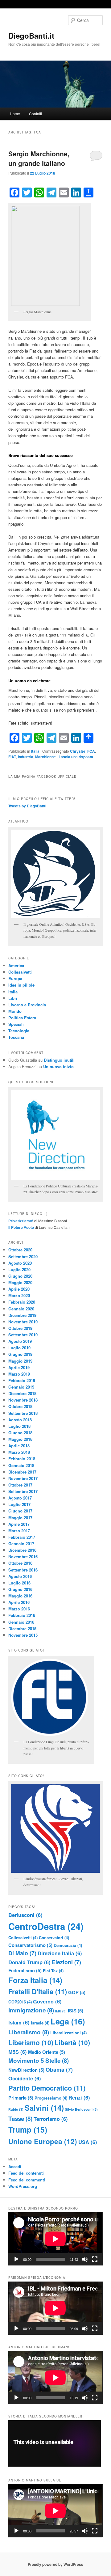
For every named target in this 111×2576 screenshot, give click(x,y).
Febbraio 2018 (22, 1459)
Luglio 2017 (19, 1504)
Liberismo (31, 2042)
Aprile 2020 (19, 1289)
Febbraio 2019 (22, 1380)
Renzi (79, 2097)
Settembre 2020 (23, 1256)
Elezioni (66, 1962)
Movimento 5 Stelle (39, 2060)
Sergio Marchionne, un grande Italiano (39, 159)
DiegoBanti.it (31, 36)
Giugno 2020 (20, 1276)
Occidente (25, 2078)
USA (88, 2142)
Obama (59, 2069)
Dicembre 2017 (22, 1472)
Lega (68, 2021)
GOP (77, 1992)
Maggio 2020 (20, 1282)
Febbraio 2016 (22, 1615)
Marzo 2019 (19, 1374)
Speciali (16, 1024)
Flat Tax (53, 1971)
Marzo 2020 (19, 1295)
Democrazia (68, 1945)
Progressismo (51, 2098)
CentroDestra (46, 1926)
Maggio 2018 (20, 1439)
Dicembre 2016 (22, 1550)
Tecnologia (19, 1031)
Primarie (21, 2098)
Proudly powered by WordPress (55, 2564)
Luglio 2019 (19, 1348)
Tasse (20, 2119)
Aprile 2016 (19, 1602)
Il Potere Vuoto (21, 1227)
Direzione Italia (60, 1953)
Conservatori (54, 1937)
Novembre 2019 (23, 1322)
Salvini (44, 2108)
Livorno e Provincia (27, 1005)
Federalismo (25, 1970)
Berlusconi (25, 1915)
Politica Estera (22, 1018)
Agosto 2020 (20, 1263)
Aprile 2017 (19, 1524)
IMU (61, 2011)
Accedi (15, 2166)
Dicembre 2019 (22, 1315)
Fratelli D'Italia (38, 1991)
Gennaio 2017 (21, 1544)
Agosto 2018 (20, 1420)
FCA (91, 751)
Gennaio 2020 (21, 1309)
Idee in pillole (21, 985)
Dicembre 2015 (22, 1629)
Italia (35, 751)
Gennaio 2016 (21, 1622)
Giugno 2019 (20, 1354)
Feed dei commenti (27, 2180)
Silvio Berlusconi (81, 2109)
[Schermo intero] (95, 2259)
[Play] (16, 2259)
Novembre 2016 (23, 1557)
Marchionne (45, 757)
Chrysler (78, 751)
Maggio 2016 (20, 1596)
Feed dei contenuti (26, 2173)
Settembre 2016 (23, 1570)
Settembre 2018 (23, 1413)
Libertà (72, 2042)
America (16, 965)
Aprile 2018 (19, 1446)
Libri (13, 998)
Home (15, 114)
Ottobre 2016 (20, 1563)
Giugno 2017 (20, 1511)
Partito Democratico (47, 2088)
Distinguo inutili (59, 1060)
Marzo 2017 (19, 1531)
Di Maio (22, 1953)
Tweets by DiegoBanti (27, 806)
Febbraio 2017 (22, 1537)
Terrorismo (51, 2119)
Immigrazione (31, 2010)
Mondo (15, 1011)
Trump (28, 2130)
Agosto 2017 (20, 1498)
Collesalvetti (20, 972)
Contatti (35, 114)
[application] (55, 2239)
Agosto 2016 (20, 1576)
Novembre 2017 (23, 1478)
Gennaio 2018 (21, 1465)
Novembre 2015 (23, 1635)
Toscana (16, 1037)
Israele (40, 2023)
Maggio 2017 (20, 1518)
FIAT (12, 757)
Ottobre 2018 (20, 1406)
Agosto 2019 (20, 1341)
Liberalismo (29, 2032)
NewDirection (26, 2070)
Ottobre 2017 (20, 1485)
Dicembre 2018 (22, 1393)
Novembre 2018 (23, 1400)
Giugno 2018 (20, 1433)
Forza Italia (35, 1980)
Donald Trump (29, 1962)
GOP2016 (20, 2002)
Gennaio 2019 (21, 1387)
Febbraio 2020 (22, 1302)
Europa (15, 978)
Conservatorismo (30, 1945)
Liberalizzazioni (68, 2033)
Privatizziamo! (21, 1221)
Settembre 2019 (23, 1335)
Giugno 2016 (20, 1589)
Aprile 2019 (19, 1367)
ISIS (76, 2011)
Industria (26, 757)
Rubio (16, 2109)
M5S (18, 2052)
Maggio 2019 (20, 1361)
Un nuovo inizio (58, 1066)
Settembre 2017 (23, 1491)
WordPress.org (23, 2186)
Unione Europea (43, 2141)
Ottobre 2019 (20, 1328)
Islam (19, 2022)
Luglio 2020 (19, 1269)
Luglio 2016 (19, 1583)
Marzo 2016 (19, 1609)
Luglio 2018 (19, 1426)
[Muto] (85, 2259)
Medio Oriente (47, 2052)
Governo (47, 2001)
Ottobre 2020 (20, 1250)
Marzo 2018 (19, 1452)
